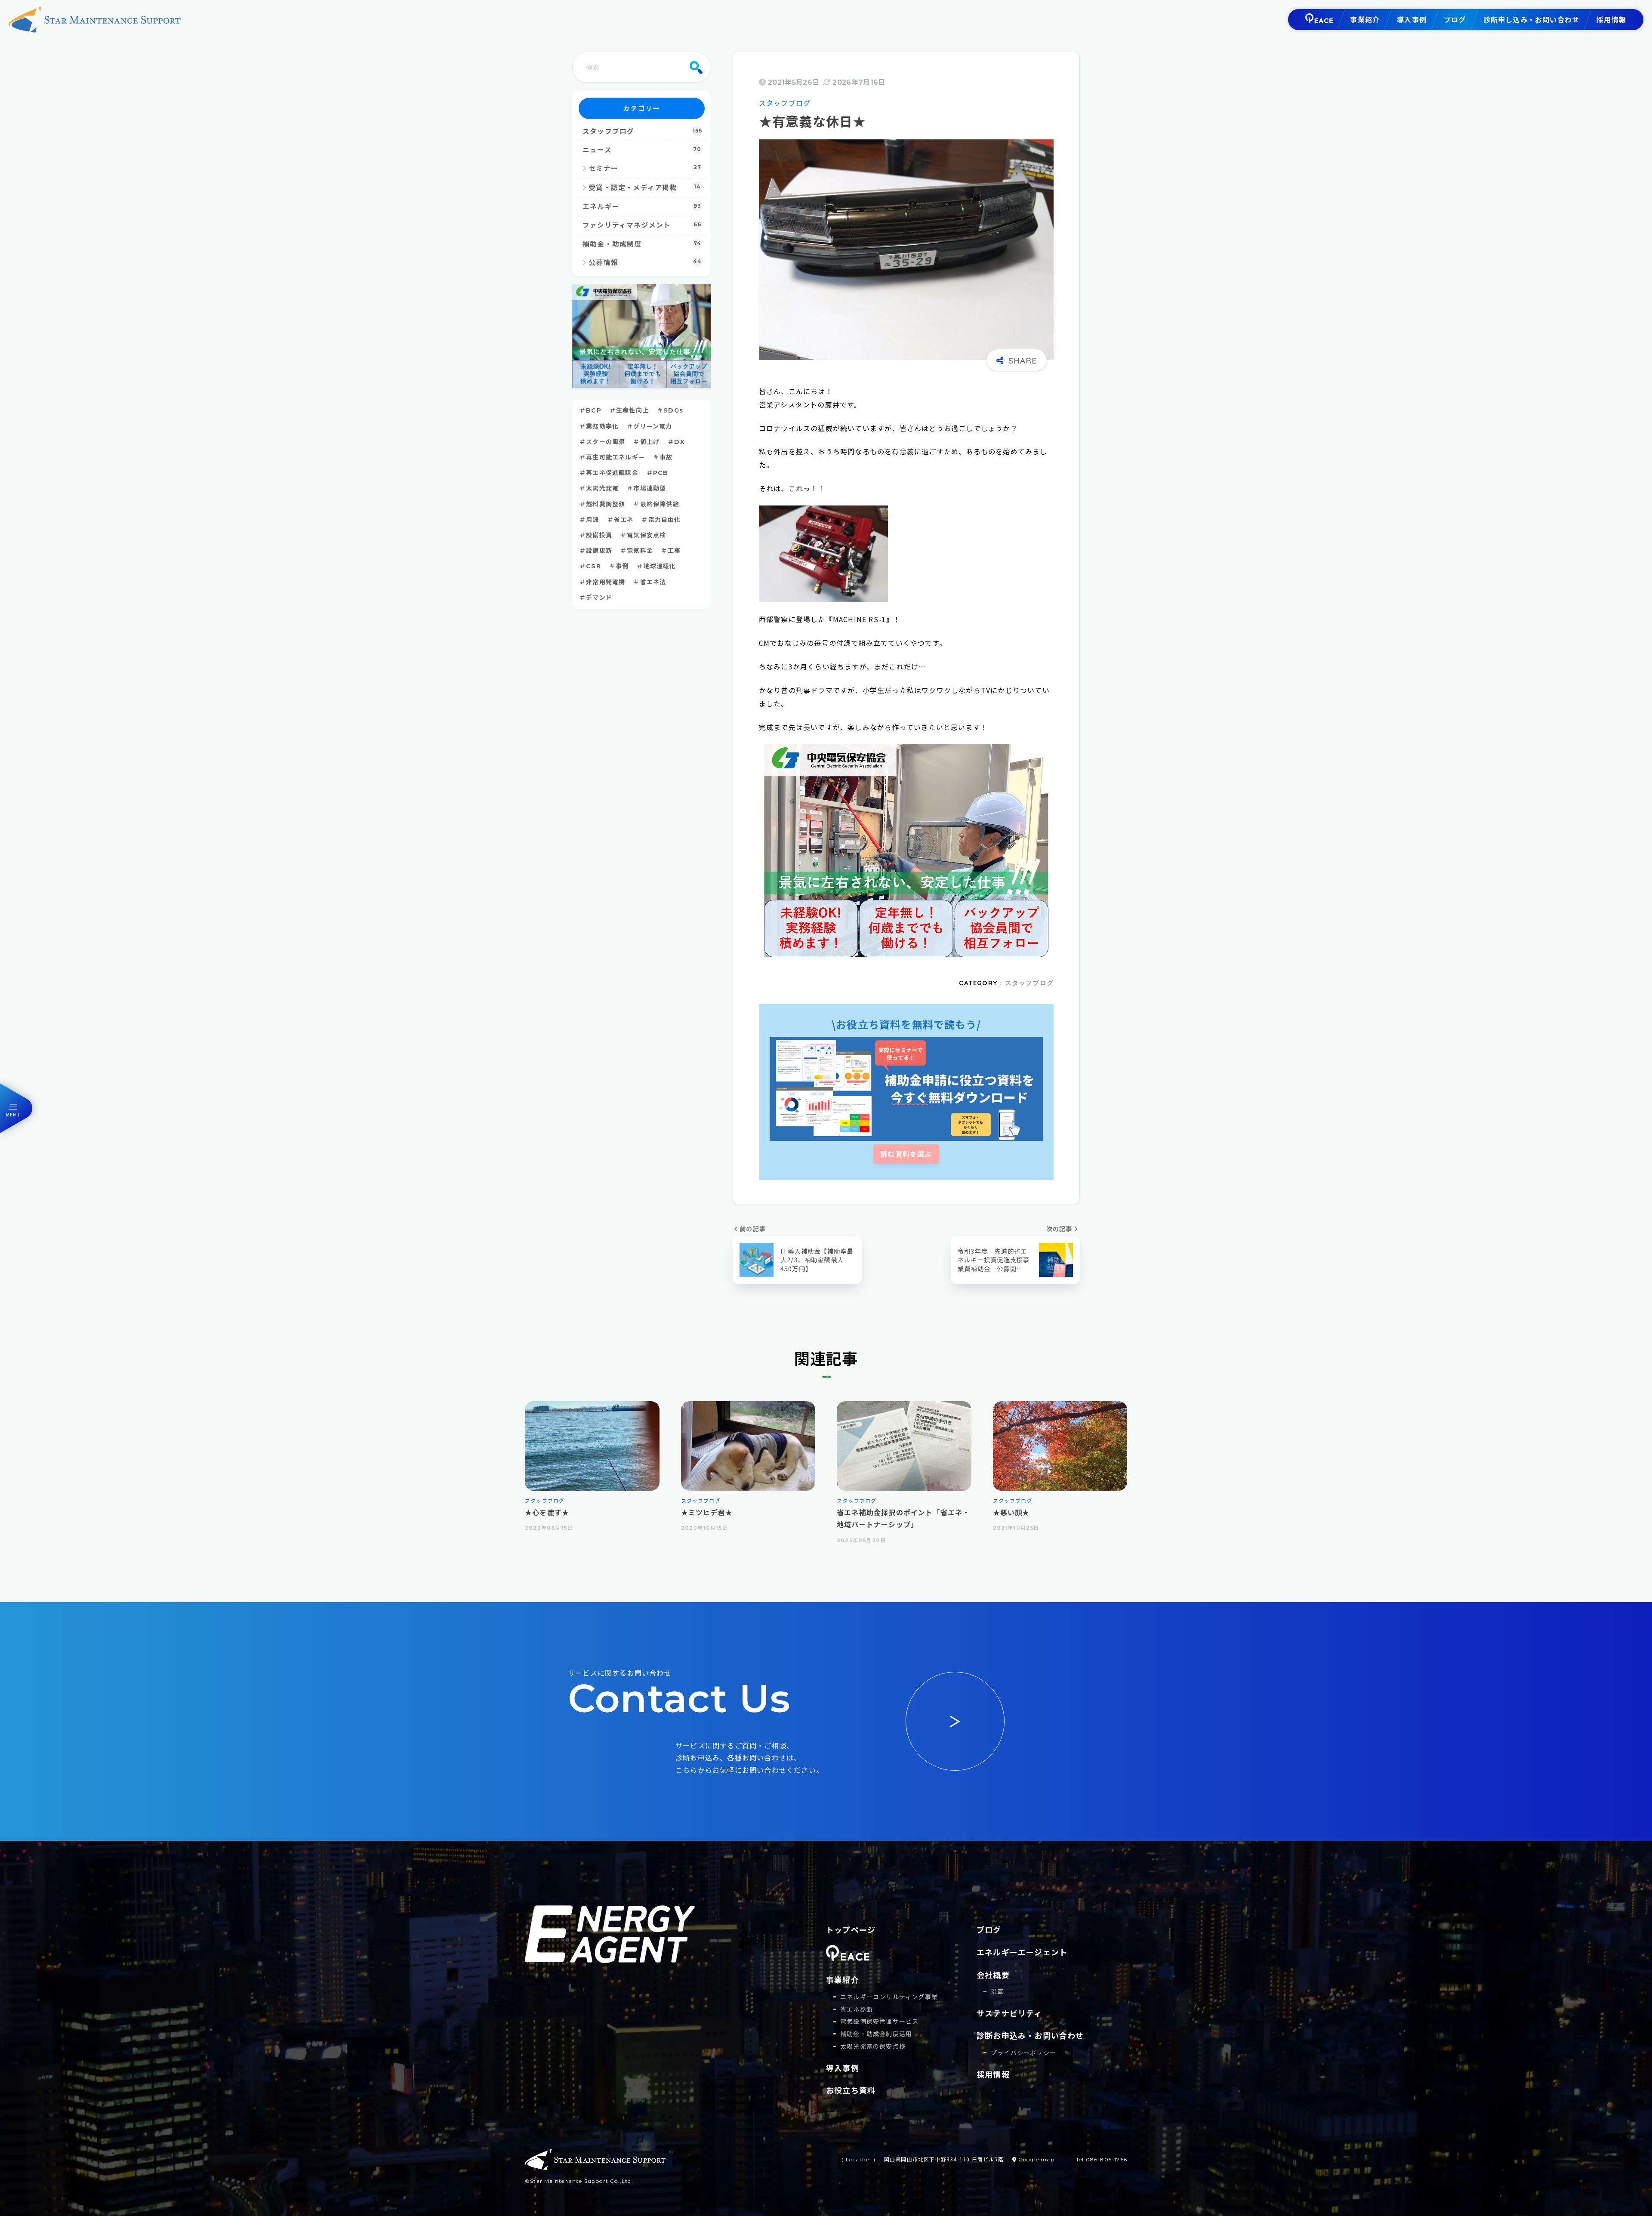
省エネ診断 (857, 2009)
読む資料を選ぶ (906, 1154)
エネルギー (642, 207)
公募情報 (645, 262)
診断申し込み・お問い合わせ (1532, 19)
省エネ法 (653, 582)
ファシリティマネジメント (642, 225)
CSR (593, 566)
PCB (661, 473)
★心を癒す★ (547, 1512)
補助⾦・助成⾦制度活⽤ (876, 2034)
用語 (592, 520)
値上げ (650, 442)
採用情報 (1611, 19)
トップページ (851, 1929)
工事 (674, 551)
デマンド (599, 598)
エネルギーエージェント (1022, 1952)
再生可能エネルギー (615, 457)
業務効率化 (602, 426)
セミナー (645, 168)
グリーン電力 (653, 426)
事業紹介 (1365, 19)
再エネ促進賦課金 (612, 473)
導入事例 (1412, 19)
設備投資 (599, 535)
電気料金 (640, 551)
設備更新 (599, 551)
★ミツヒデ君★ (707, 1512)
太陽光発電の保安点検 (873, 2046)
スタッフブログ (785, 103)
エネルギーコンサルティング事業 (889, 1997)
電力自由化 (665, 520)
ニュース (642, 150)
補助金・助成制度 (642, 244)
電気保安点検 (646, 535)
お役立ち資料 (851, 2090)
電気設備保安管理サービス (879, 2021)
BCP (594, 410)
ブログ (1455, 19)
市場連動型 (650, 488)
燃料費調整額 (606, 504)
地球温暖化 (660, 566)
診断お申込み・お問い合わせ (1030, 2035)
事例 (622, 566)
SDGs (673, 410)
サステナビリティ (1009, 2013)
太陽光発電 (602, 488)
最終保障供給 (660, 504)
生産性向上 (632, 410)
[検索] (696, 67)
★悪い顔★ (1011, 1512)
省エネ (624, 520)
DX (679, 442)
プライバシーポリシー (1023, 2053)
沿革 (997, 1991)
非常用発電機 (606, 582)
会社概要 (993, 1975)
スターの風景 (606, 442)
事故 (666, 457)
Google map (1036, 2159)
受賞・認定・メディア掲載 (645, 188)
